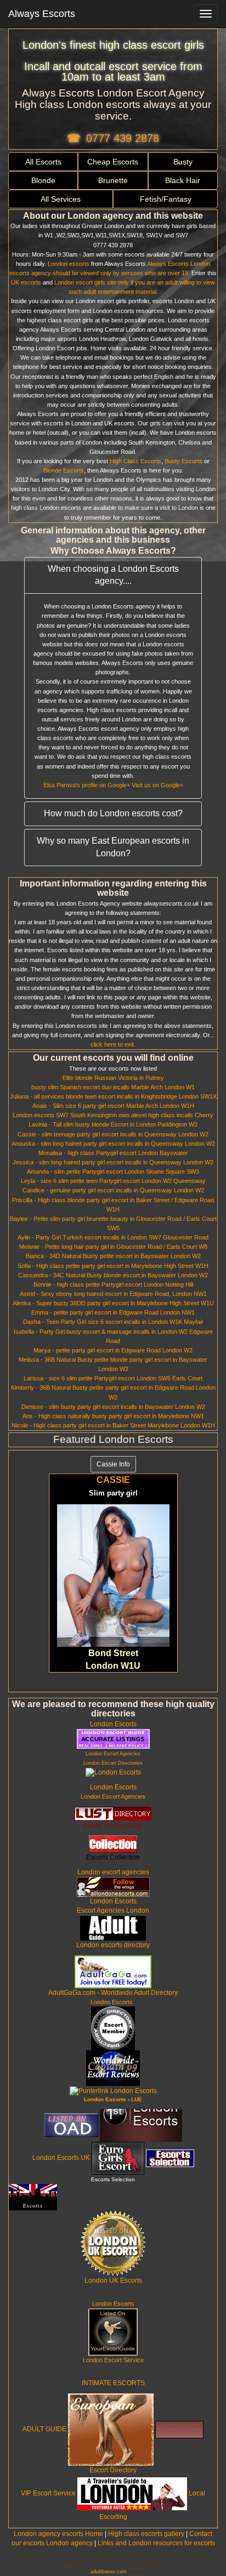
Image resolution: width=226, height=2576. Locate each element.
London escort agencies (113, 1872)
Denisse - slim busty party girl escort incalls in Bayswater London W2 (113, 1407)
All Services (61, 199)
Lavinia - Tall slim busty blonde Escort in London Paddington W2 (113, 1124)
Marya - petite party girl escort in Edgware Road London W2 (113, 1350)
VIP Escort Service (48, 2494)
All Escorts (43, 162)
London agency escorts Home (58, 2534)
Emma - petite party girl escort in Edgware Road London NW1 (113, 1312)
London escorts (69, 264)
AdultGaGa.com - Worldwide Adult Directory (113, 1993)
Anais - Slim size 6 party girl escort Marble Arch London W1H (113, 1106)
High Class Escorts (135, 461)
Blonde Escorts (64, 470)
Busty (183, 162)
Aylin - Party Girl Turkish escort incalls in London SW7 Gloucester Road (113, 1237)
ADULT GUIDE (44, 2430)
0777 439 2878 (123, 138)
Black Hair (183, 180)
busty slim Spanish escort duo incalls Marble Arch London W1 (113, 1087)
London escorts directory (113, 1945)
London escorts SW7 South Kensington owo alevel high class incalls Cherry (113, 1115)
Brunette (113, 180)
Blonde (43, 180)
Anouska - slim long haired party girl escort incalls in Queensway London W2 (113, 1144)
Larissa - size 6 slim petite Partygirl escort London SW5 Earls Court (113, 1378)
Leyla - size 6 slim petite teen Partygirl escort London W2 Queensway (113, 1181)
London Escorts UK (61, 2158)
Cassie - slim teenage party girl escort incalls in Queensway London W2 (113, 1134)
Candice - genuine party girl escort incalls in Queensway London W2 (113, 1190)
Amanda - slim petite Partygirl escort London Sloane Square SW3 (113, 1172)
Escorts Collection (113, 1857)
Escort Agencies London (113, 1910)
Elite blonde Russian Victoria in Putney (113, 1078)
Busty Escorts (183, 461)
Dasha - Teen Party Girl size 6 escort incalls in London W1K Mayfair (113, 1322)
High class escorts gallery (146, 2534)
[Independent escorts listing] (113, 1813)
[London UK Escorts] (113, 2243)
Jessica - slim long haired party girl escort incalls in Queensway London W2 (113, 1162)
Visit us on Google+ (157, 785)
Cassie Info (113, 1464)
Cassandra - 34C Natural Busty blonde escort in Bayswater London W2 (113, 1275)
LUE (137, 2099)
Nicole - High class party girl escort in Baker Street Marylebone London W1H (113, 1425)
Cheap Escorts (113, 162)
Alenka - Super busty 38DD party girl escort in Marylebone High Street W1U (113, 1303)
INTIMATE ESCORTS (113, 2383)
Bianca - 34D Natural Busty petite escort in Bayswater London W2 (113, 1256)
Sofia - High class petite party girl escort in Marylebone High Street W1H (113, 1266)
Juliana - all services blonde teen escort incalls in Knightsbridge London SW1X (113, 1096)
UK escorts (26, 282)
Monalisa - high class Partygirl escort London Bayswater (113, 1153)
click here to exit (112, 1044)
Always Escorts (42, 14)
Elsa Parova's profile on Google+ (87, 785)
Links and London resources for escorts (156, 2543)
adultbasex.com (109, 2572)
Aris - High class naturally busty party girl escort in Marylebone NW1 (113, 1416)
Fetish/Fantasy (166, 199)
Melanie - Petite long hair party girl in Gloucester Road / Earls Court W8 (113, 1247)
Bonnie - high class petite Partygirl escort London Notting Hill (113, 1284)
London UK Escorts (113, 2281)
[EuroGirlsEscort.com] (118, 2158)
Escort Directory (113, 2470)
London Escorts (113, 1724)
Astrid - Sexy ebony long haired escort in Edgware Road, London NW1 (113, 1294)
